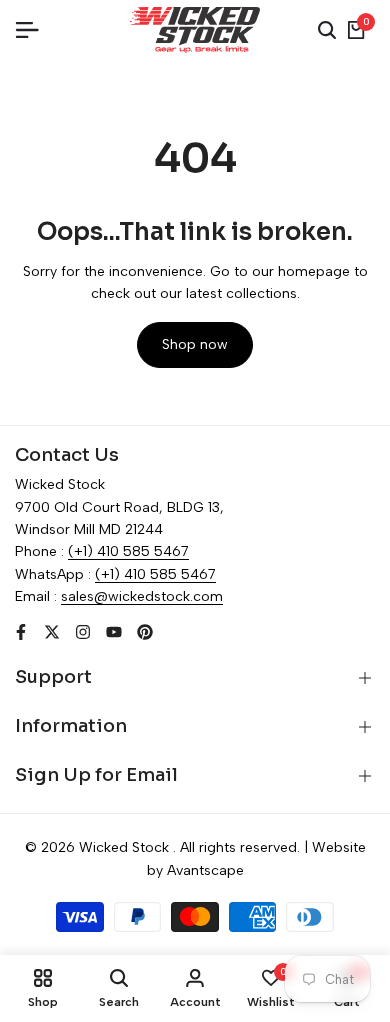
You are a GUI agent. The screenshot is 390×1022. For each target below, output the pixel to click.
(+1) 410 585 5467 (128, 551)
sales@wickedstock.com (142, 596)
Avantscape (205, 870)
